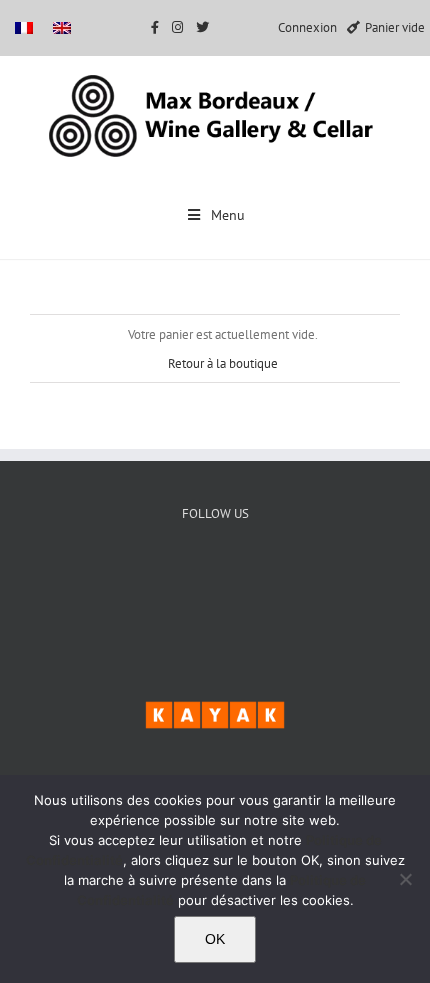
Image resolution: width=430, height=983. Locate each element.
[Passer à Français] (24, 27)
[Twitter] (215, 582)
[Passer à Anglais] (62, 27)
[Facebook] (154, 582)
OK (215, 939)
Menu (228, 215)
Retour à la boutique (223, 363)
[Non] (405, 879)
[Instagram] (276, 582)
